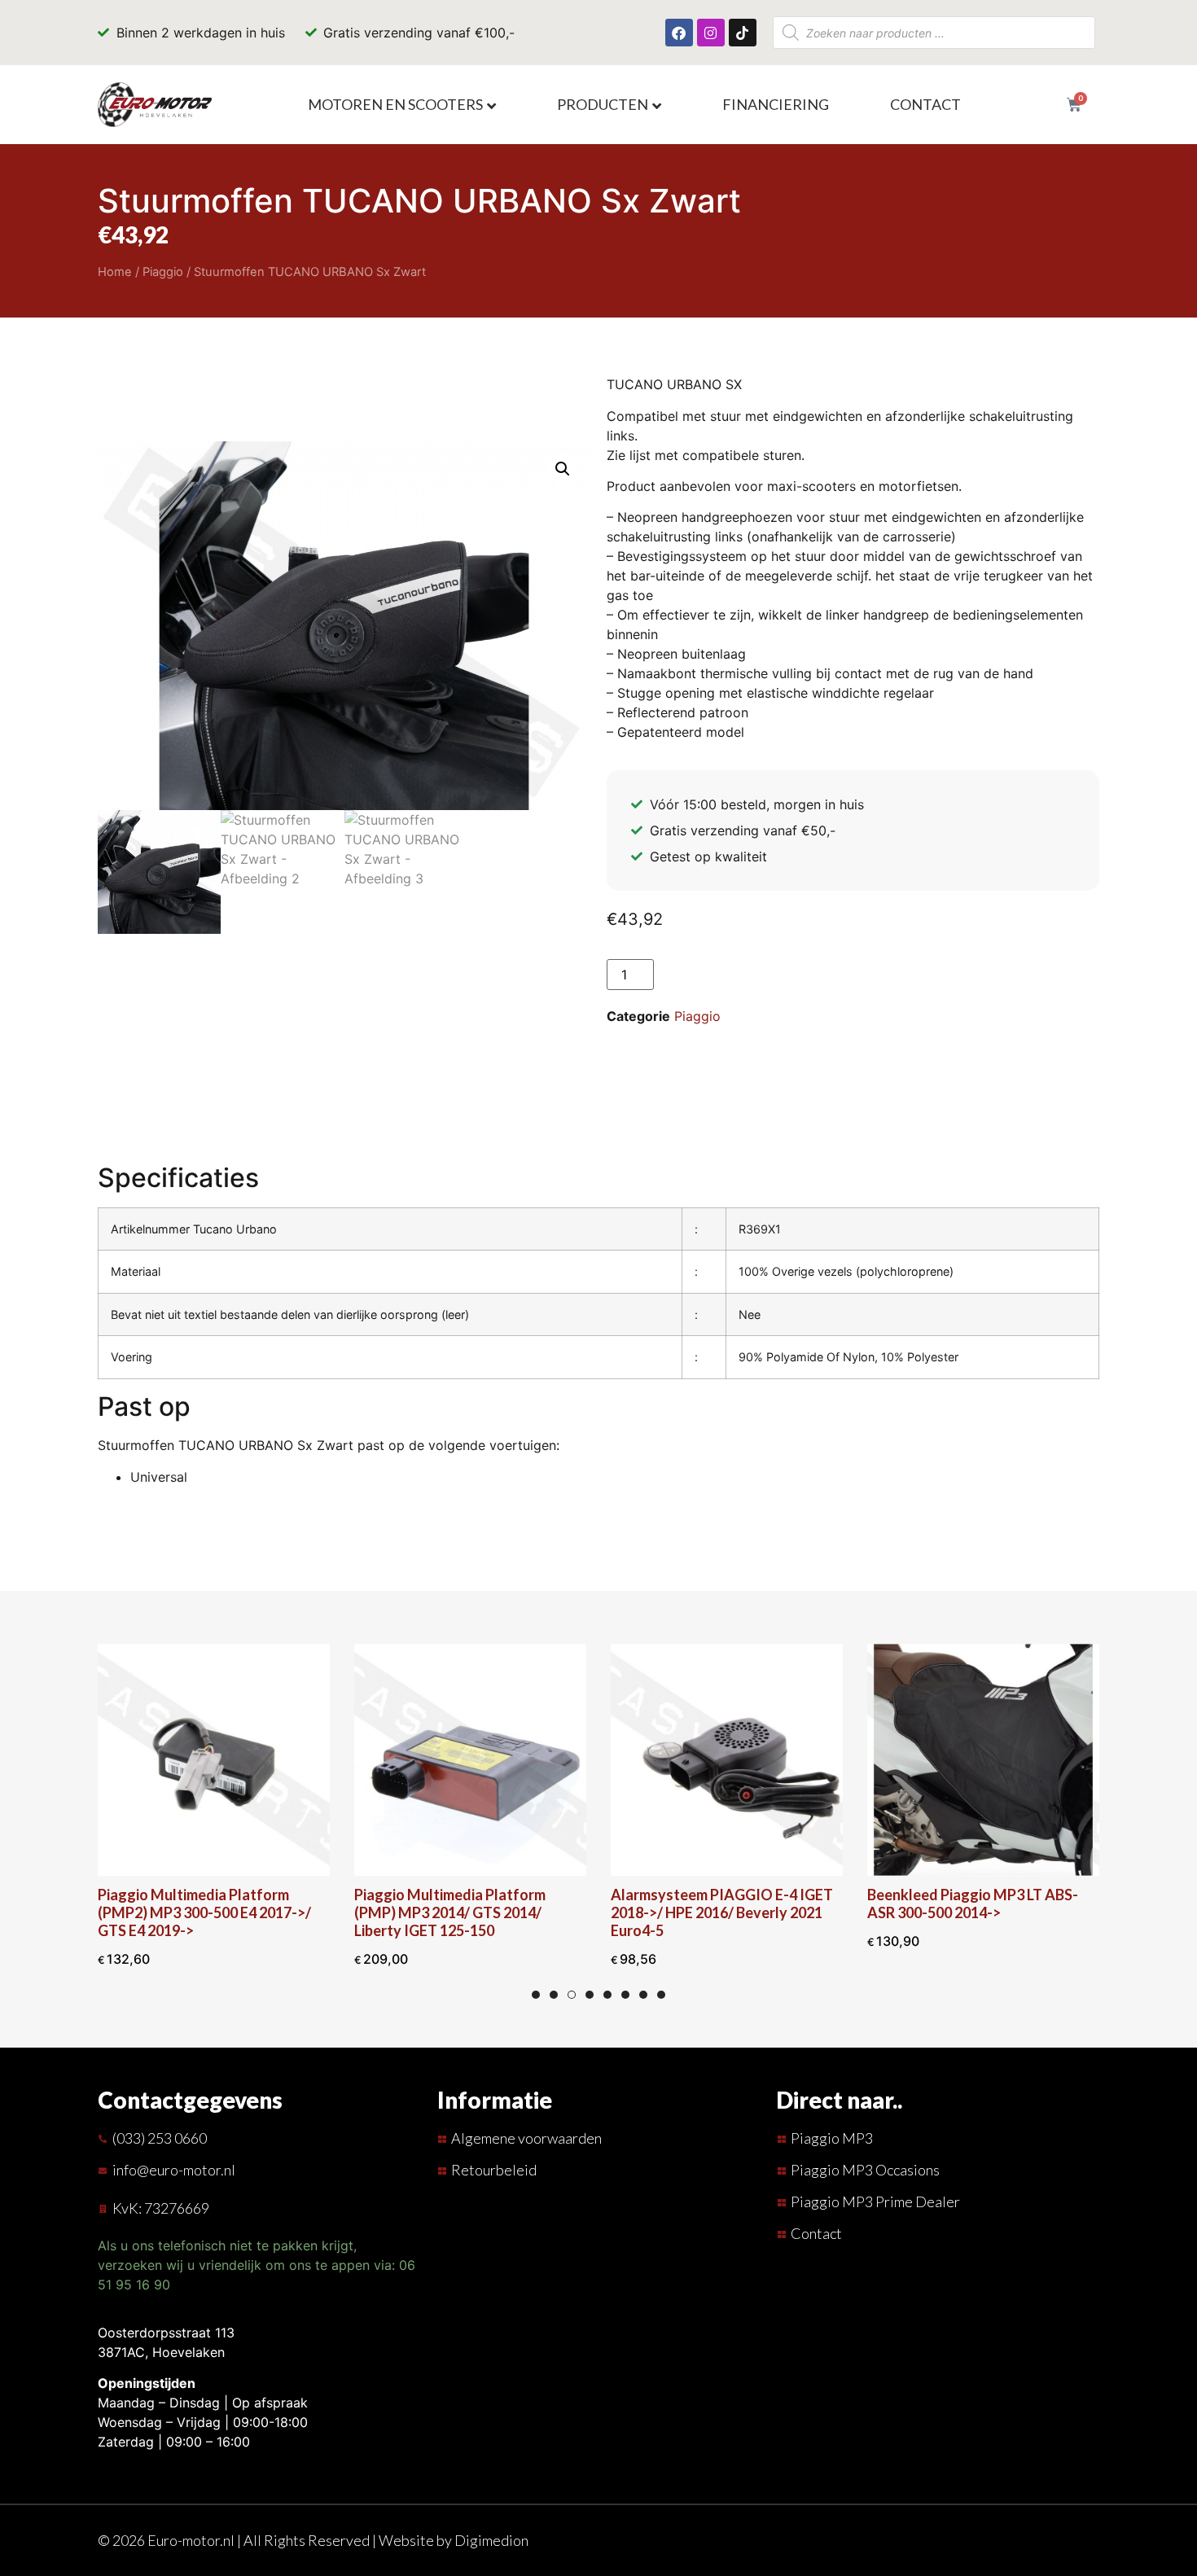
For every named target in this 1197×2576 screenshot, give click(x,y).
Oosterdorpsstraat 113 (166, 2333)
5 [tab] (607, 1995)
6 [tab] (625, 1995)
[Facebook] (679, 33)
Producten (603, 104)
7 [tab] (643, 1995)
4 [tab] (590, 1995)
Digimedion (491, 2540)
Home (115, 272)
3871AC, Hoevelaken (161, 2352)
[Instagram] (711, 33)
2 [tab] (554, 1995)
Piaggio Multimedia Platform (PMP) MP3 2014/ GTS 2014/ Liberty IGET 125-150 (450, 1912)
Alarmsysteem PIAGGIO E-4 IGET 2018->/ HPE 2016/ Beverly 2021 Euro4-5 (722, 1912)
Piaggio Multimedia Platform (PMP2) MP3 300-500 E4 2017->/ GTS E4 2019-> (204, 1912)
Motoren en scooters (395, 104)
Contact (925, 104)
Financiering (776, 104)
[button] (563, 469)
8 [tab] (661, 1995)
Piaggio (163, 272)
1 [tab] (536, 1995)
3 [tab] (572, 1995)
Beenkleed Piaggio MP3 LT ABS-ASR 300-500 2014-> (973, 1904)
